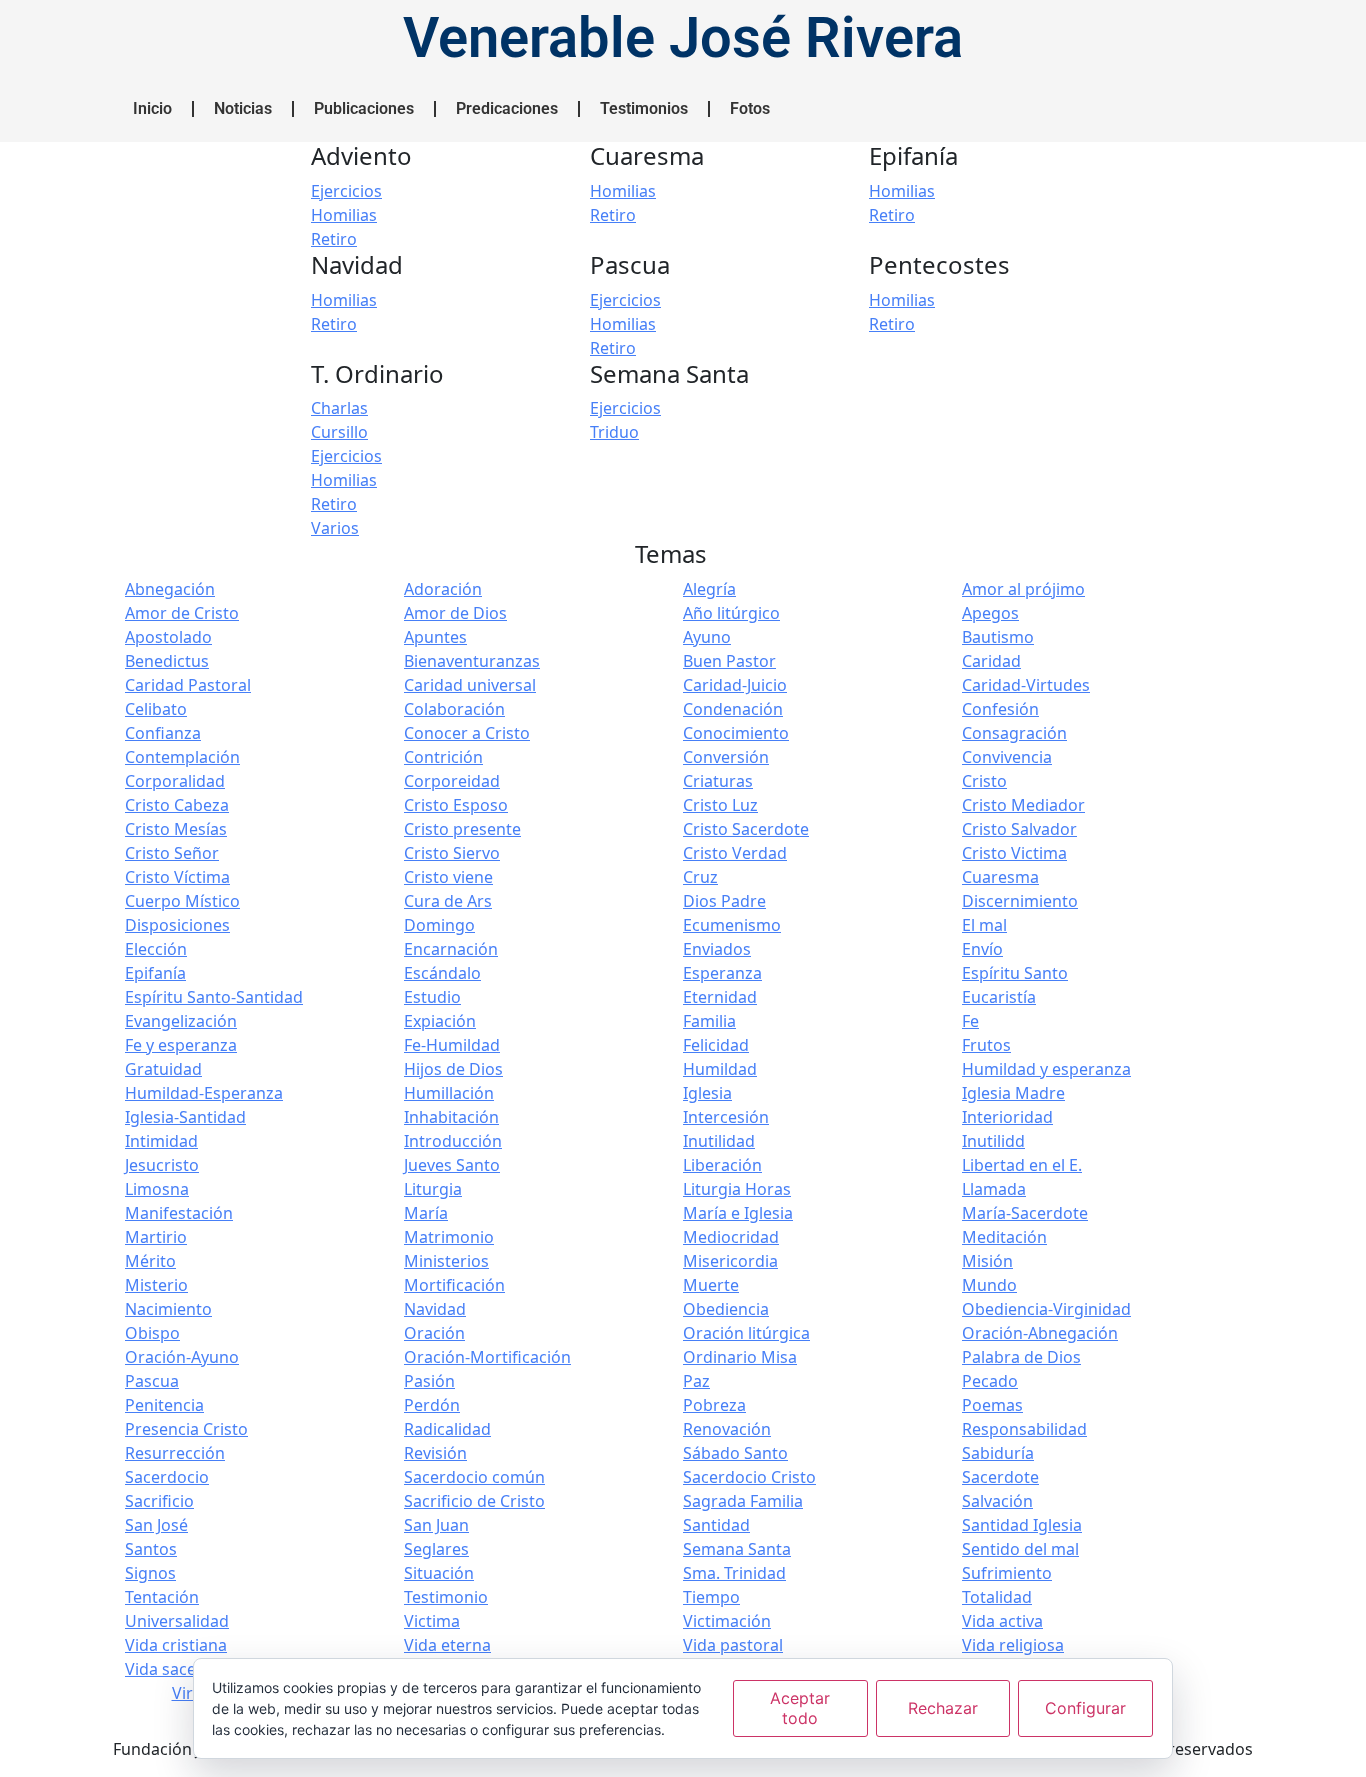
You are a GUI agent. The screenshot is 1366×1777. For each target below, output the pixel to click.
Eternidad (720, 997)
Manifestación (179, 1213)
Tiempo (711, 1597)
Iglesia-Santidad (185, 1117)
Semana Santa (737, 1549)
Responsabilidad (1024, 1429)
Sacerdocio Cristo (749, 1477)
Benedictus (167, 661)
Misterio (156, 1285)
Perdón (432, 1405)
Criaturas (718, 781)
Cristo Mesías (176, 829)
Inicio (152, 108)
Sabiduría (998, 1453)
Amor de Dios (455, 613)
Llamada (994, 1189)
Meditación (1004, 1237)
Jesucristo (162, 1165)
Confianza (163, 733)
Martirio (156, 1237)
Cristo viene (448, 877)
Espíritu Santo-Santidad (214, 997)
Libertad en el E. (1022, 1165)
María (426, 1213)
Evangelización (181, 1021)
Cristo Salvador (1019, 829)
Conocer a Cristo (467, 733)
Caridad (991, 661)
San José (156, 1525)
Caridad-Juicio (735, 685)
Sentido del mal (1020, 1549)
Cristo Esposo (456, 805)
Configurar (1085, 1708)
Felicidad (716, 1045)
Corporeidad (452, 781)
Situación (439, 1573)
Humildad (720, 1069)
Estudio (432, 997)
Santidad (716, 1525)
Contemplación (182, 757)
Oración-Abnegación (1040, 1333)
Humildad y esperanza (1046, 1069)
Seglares (436, 1549)
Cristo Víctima (177, 877)
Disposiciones (177, 925)
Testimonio (446, 1597)
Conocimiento (736, 733)
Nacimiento (168, 1309)
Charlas (339, 408)
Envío (982, 949)
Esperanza (722, 973)
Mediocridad (731, 1237)
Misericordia (730, 1261)
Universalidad (177, 1621)
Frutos (986, 1045)
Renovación (727, 1429)
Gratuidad (163, 1069)
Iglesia (707, 1093)
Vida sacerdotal (183, 1669)
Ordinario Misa (740, 1357)
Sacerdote (1000, 1477)
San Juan (436, 1525)
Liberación (722, 1165)
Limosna (157, 1189)
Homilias (344, 215)
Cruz (700, 877)
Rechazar (943, 1708)
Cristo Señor (172, 853)
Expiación (440, 1021)
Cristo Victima (1014, 853)
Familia (709, 1021)
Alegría (709, 589)
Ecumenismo (732, 925)
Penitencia (164, 1405)
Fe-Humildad (452, 1045)
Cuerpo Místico (182, 901)
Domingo (439, 925)
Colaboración (454, 709)
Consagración (1014, 733)
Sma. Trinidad (734, 1573)
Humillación (449, 1093)
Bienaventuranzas (472, 661)
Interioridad (1007, 1117)
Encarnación (451, 949)
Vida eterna (447, 1645)
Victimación (727, 1621)
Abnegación (170, 589)
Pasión (429, 1381)
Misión (987, 1261)
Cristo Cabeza (177, 805)
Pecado (990, 1381)
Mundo (989, 1285)
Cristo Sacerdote (746, 829)
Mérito (150, 1261)
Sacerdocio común (474, 1477)
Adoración (443, 589)
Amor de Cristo (182, 613)
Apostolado (168, 637)
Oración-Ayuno (182, 1357)
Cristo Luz (720, 805)
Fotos (750, 108)
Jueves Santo (452, 1165)
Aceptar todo (800, 1707)
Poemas (992, 1405)
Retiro (334, 239)
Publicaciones (364, 108)
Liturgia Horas (737, 1189)
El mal (984, 925)
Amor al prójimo (1023, 589)
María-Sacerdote (1025, 1213)
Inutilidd (993, 1141)
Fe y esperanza (181, 1045)
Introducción (453, 1141)
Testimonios (644, 108)
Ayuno (707, 637)
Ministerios (446, 1261)
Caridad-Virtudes (1026, 685)
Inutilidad (719, 1141)
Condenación (733, 709)
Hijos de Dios (453, 1069)
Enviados (717, 949)
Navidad (435, 1309)
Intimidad (161, 1141)
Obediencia (726, 1309)
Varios (335, 528)
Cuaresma (1000, 877)
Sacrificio (159, 1501)
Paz (696, 1381)
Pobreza (714, 1405)
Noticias (243, 108)
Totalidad (997, 1597)
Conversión (726, 757)
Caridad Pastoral (188, 685)
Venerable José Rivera (683, 38)
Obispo (152, 1333)
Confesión (1000, 709)
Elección (156, 949)
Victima (432, 1621)
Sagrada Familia (743, 1501)
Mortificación (454, 1285)
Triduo (614, 432)
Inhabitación (451, 1117)
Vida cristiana (176, 1645)
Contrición (443, 757)
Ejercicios (346, 191)
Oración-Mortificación (487, 1357)
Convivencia (1007, 757)
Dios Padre (724, 901)
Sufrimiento (1007, 1573)
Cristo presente (462, 829)
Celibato (156, 709)
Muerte (711, 1285)
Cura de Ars (448, 901)
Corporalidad (175, 781)
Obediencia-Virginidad (1046, 1309)
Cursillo (339, 432)
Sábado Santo (735, 1453)
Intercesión (726, 1117)
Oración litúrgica (746, 1333)
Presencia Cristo (186, 1429)
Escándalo (442, 973)
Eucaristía (999, 997)
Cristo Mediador (1023, 805)
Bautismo (998, 637)
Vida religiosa (1013, 1645)
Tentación (162, 1597)
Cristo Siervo (452, 853)
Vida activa (1002, 1621)
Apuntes (435, 637)
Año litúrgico (731, 613)
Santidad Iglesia (1022, 1525)
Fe (970, 1021)
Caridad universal (470, 685)
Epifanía (155, 973)
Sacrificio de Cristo (474, 1501)
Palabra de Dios (1021, 1357)
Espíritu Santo (1015, 973)
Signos (150, 1573)
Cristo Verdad (735, 853)
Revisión (435, 1453)
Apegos (990, 613)
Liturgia (433, 1189)
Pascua (152, 1381)
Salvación (997, 1501)
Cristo (984, 781)
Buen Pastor (729, 661)
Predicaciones (507, 108)
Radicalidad (447, 1429)
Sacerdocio (167, 1477)
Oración (434, 1333)
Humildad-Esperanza (204, 1093)
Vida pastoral (733, 1645)
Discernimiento (1020, 901)
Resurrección (175, 1453)
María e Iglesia (738, 1213)
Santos (151, 1549)
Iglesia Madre (1013, 1093)
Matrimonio (449, 1237)
